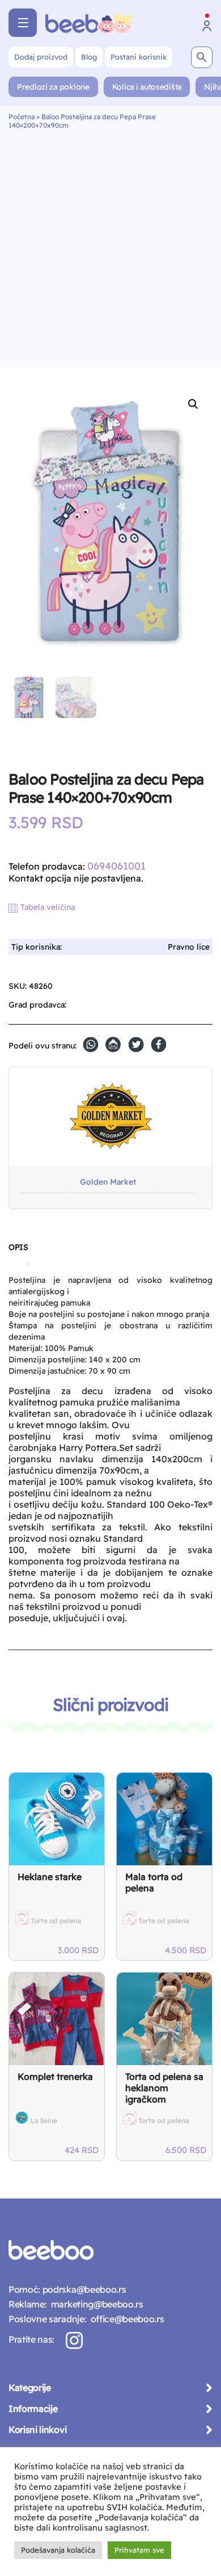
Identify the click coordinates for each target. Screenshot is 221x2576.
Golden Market (108, 1182)
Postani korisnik (139, 57)
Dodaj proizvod (41, 57)
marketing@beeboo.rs (95, 2304)
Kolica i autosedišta (147, 87)
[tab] (18, 1252)
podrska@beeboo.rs (83, 2289)
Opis (18, 1247)
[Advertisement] (110, 246)
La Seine (44, 2120)
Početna (22, 117)
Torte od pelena (56, 1921)
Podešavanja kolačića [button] (58, 2550)
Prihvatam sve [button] (139, 2550)
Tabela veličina (48, 907)
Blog (89, 57)
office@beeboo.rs (125, 2319)
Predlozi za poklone (53, 87)
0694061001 (116, 866)
